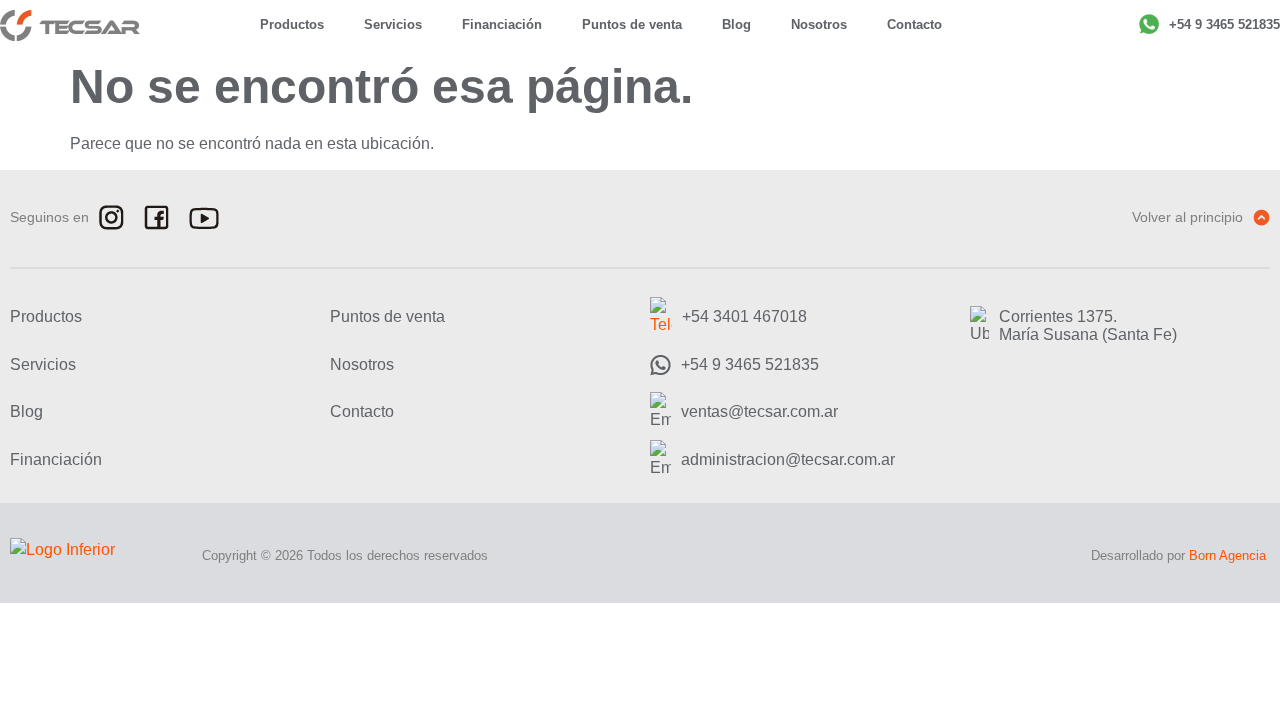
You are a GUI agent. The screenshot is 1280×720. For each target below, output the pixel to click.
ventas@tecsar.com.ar (759, 411)
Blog (736, 24)
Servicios (393, 24)
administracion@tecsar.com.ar (788, 459)
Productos (292, 24)
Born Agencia (1227, 555)
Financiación (502, 24)
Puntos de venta (632, 24)
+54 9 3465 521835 (1224, 24)
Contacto (914, 24)
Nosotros (819, 24)
